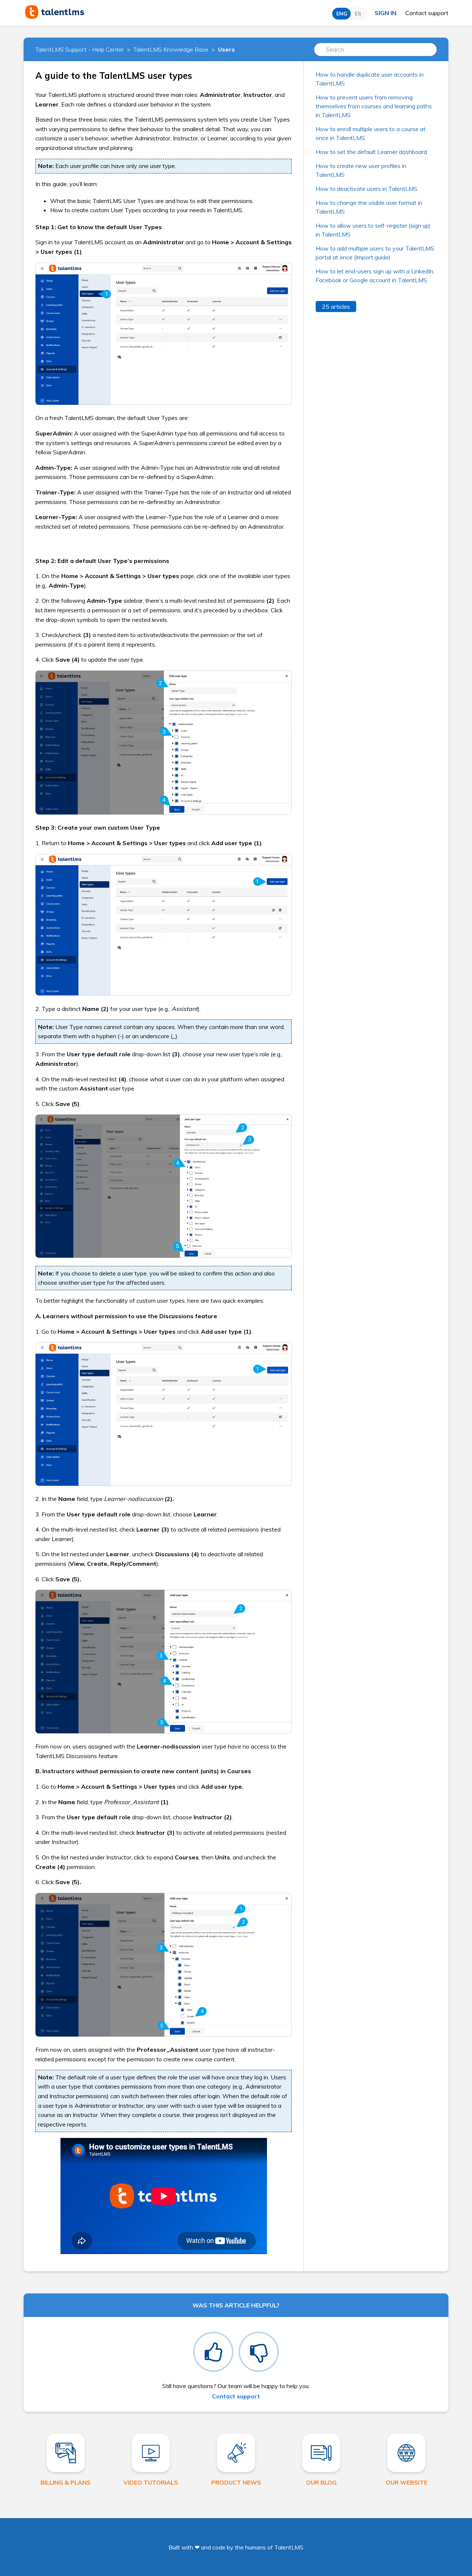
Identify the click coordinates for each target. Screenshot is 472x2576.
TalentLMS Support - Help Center (80, 49)
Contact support (427, 13)
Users (226, 49)
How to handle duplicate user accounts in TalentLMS (370, 79)
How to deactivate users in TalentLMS (367, 189)
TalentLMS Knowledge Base (171, 49)
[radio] (213, 2352)
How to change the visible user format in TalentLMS (369, 207)
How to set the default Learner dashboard (371, 152)
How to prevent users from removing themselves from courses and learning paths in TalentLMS (374, 106)
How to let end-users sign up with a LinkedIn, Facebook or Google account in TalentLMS (375, 276)
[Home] (55, 17)
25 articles (336, 307)
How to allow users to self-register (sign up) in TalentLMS (373, 230)
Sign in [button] (386, 13)
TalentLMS (289, 2547)
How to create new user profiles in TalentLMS (361, 170)
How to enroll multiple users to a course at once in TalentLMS (371, 133)
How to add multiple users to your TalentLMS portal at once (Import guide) (375, 253)
